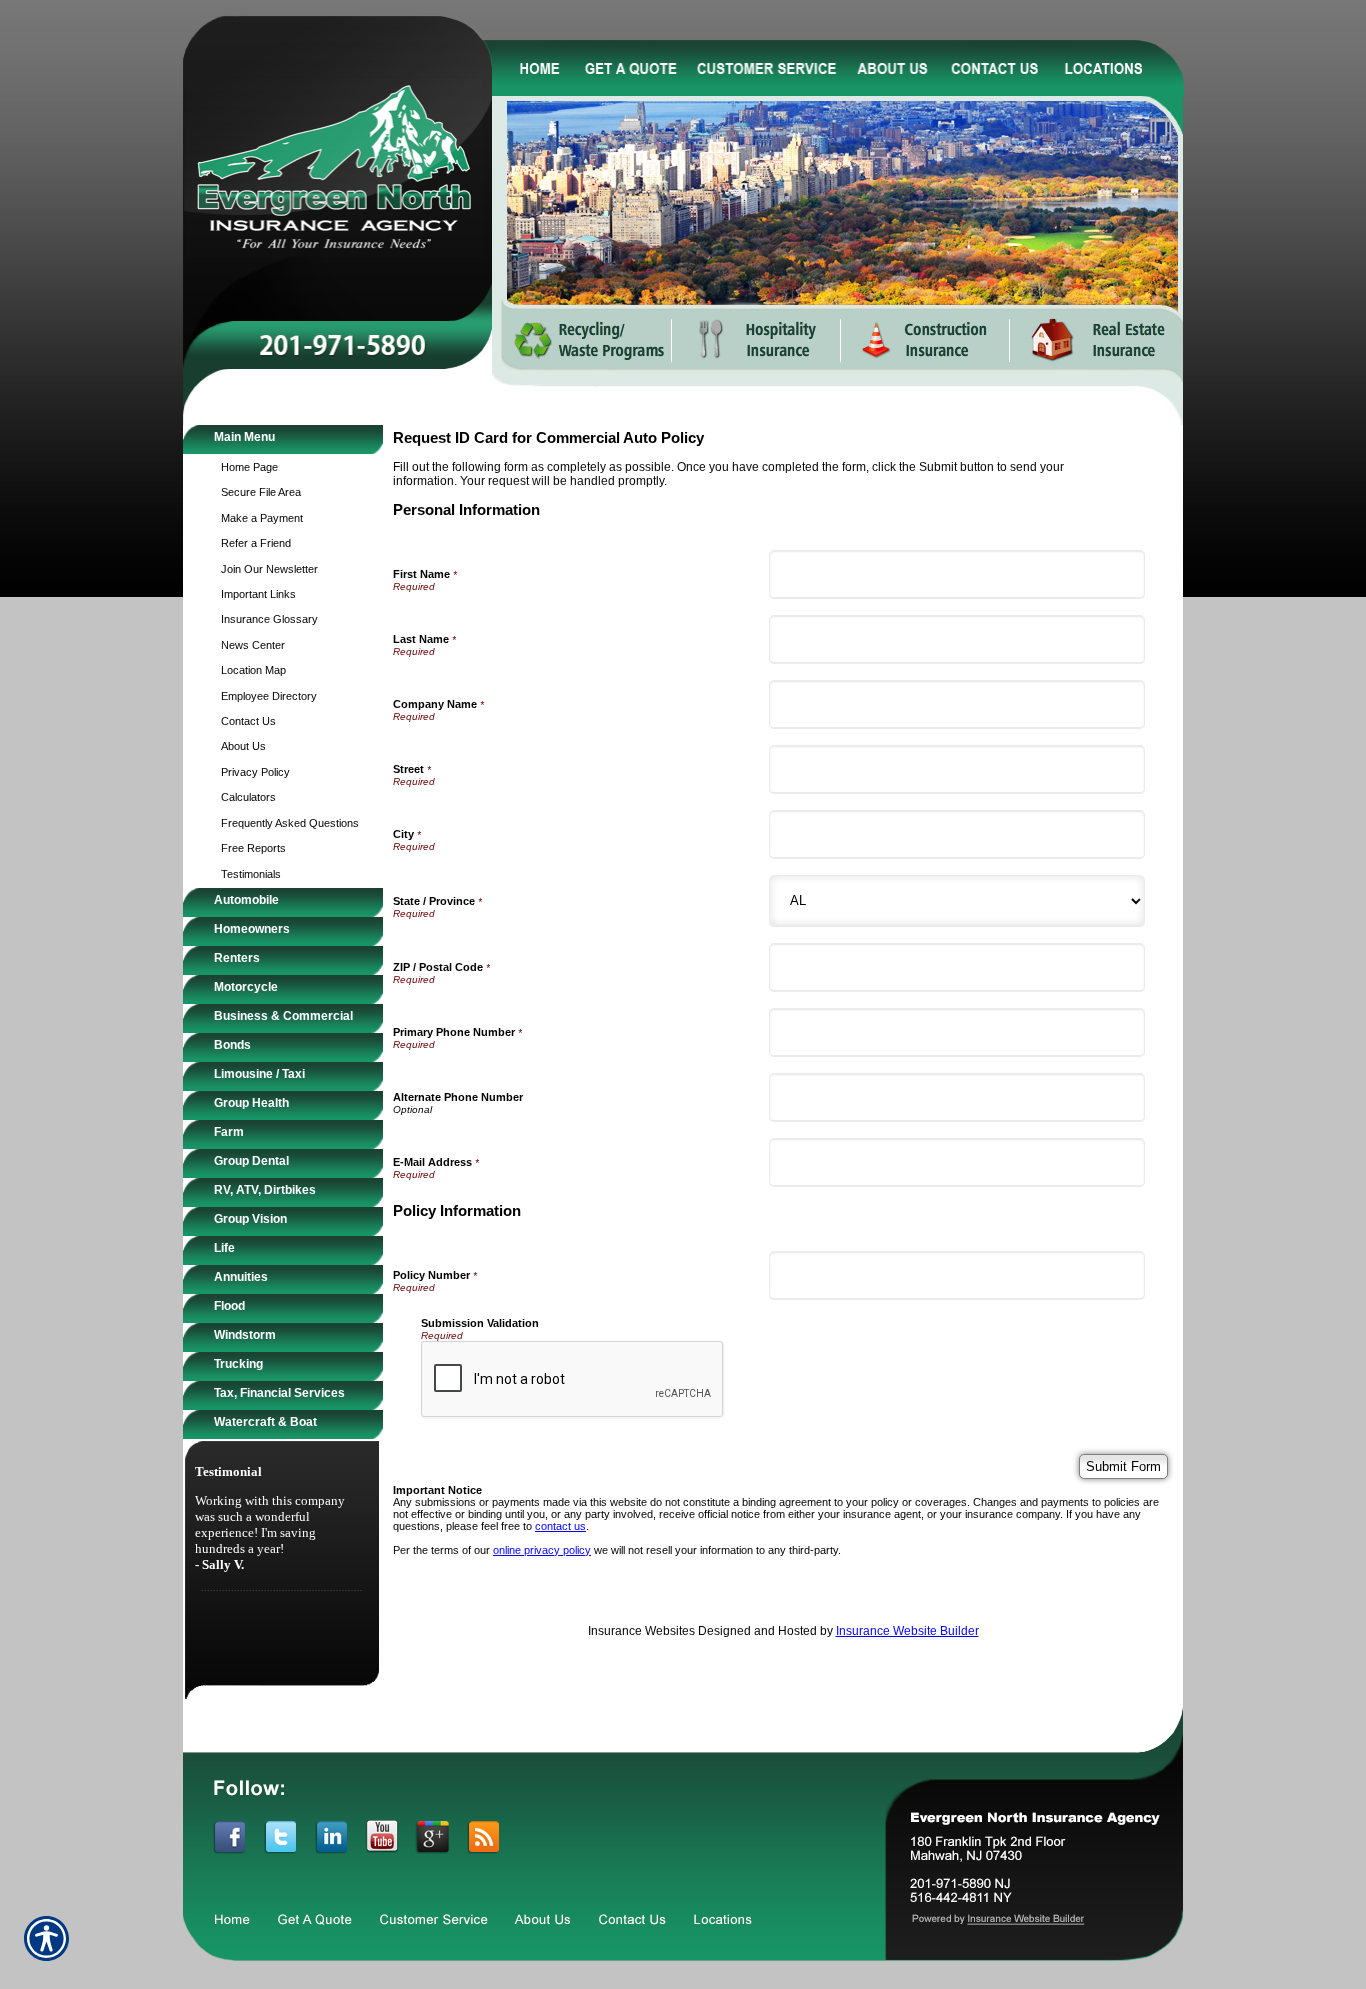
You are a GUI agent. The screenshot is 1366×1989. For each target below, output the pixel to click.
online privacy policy (542, 1550)
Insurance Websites (641, 1631)
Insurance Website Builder (907, 1631)
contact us (560, 1526)
